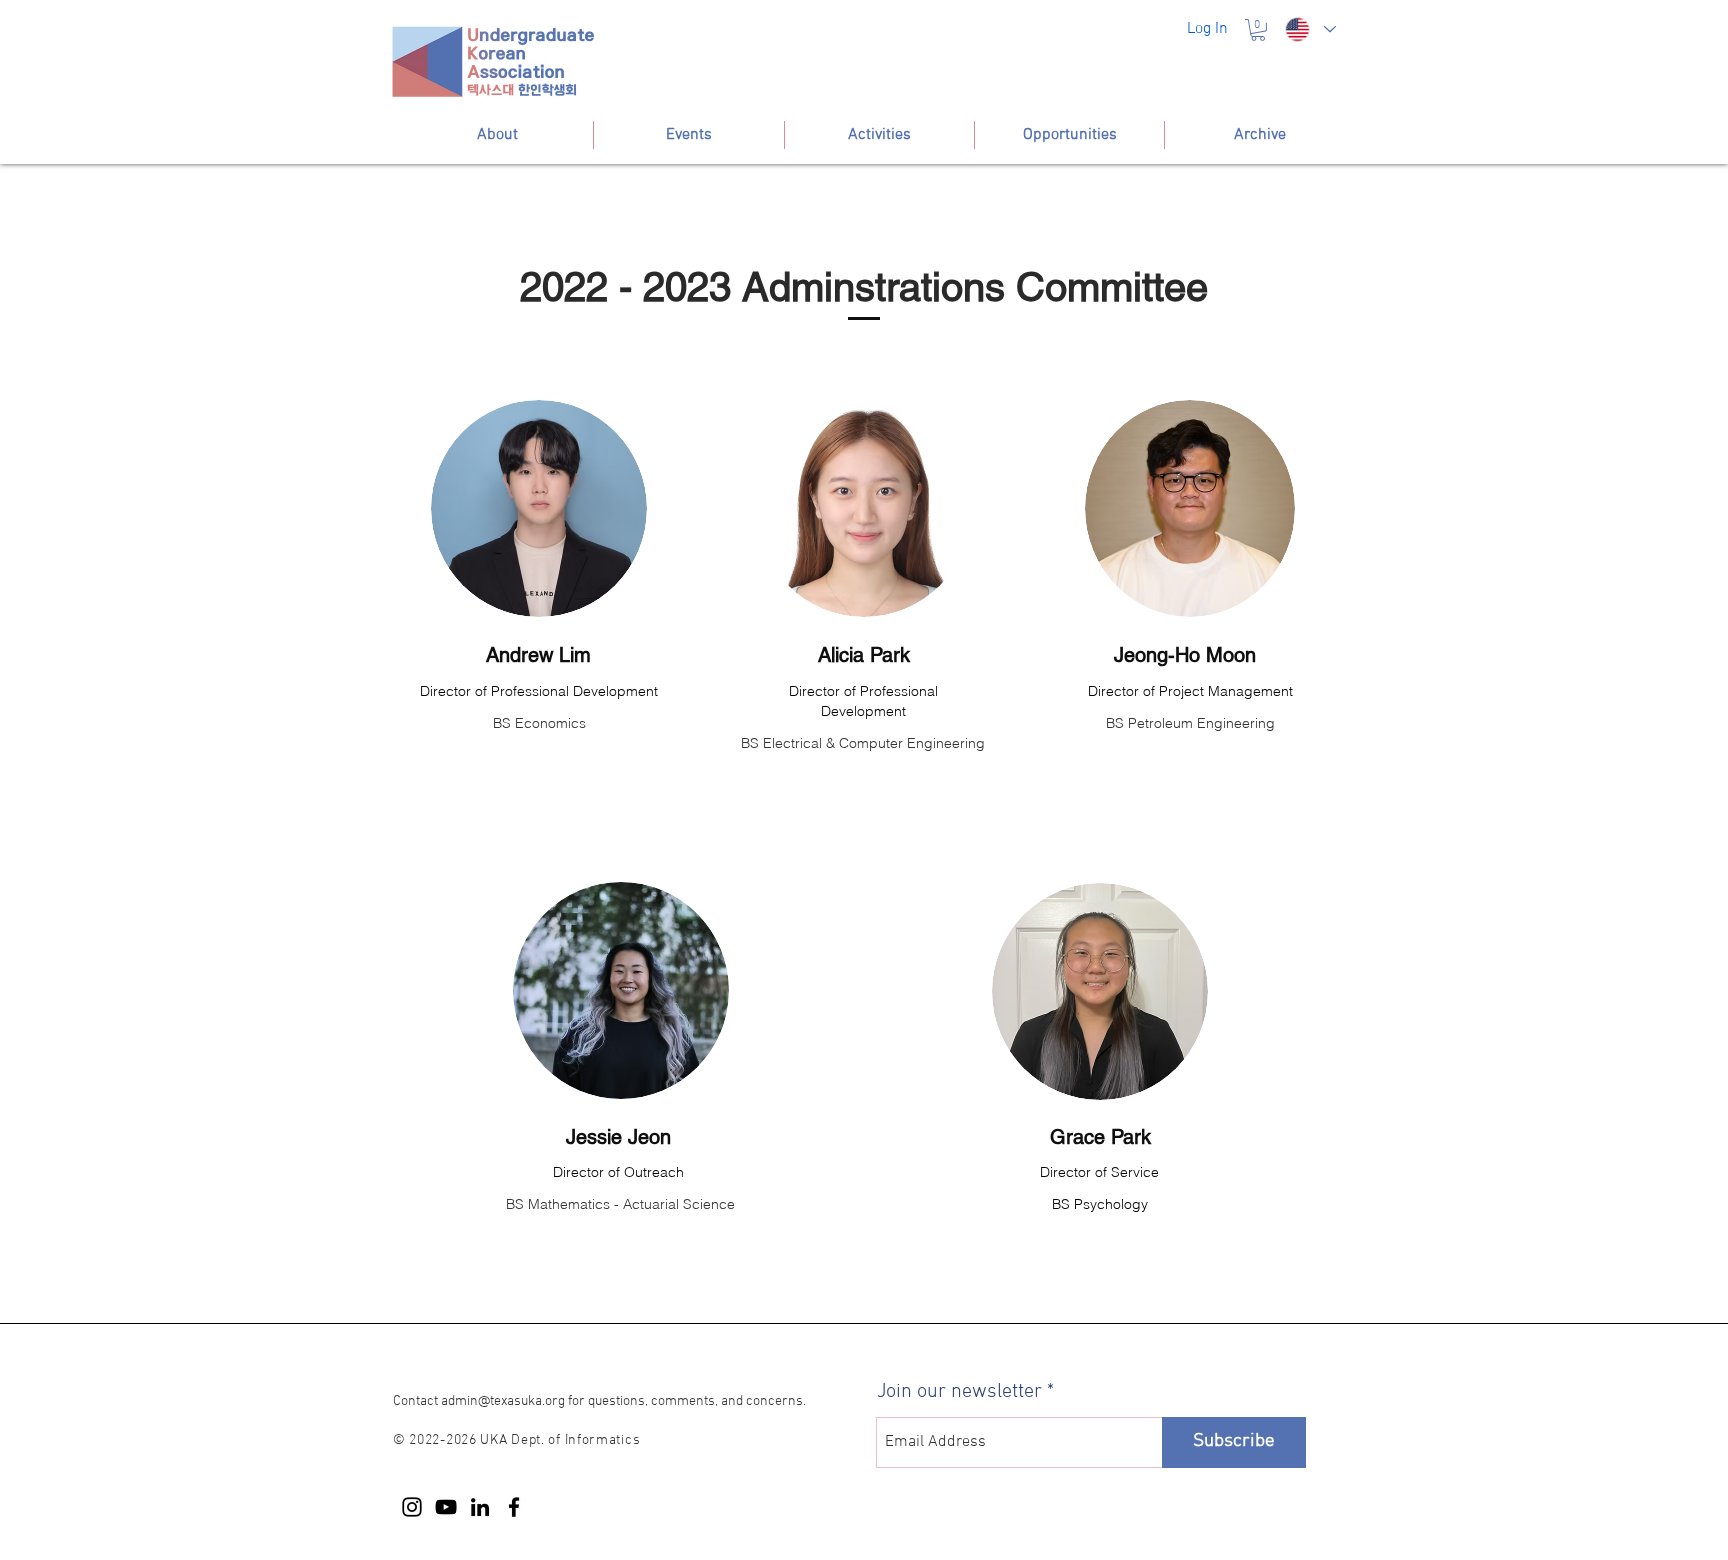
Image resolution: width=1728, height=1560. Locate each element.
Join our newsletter (959, 1392)
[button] (1258, 30)
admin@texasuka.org (503, 1401)
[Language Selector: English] (1310, 29)
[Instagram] (412, 1507)
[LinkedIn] (480, 1507)
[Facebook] (514, 1507)
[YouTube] (446, 1507)
